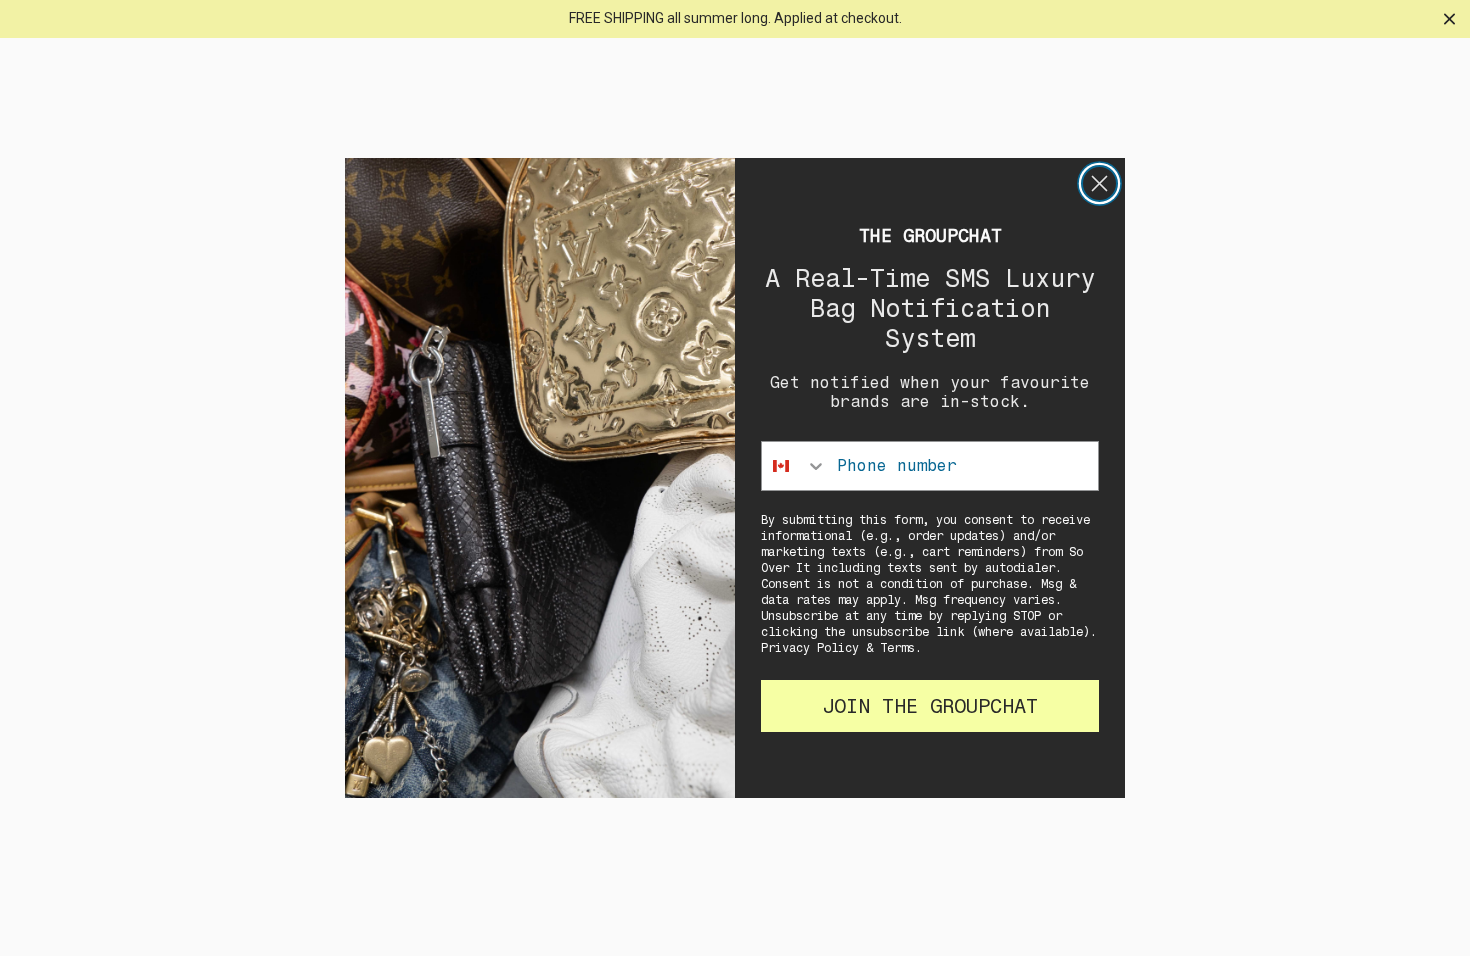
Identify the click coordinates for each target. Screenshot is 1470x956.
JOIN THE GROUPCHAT (930, 706)
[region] (735, 19)
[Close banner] (1449, 18)
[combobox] (794, 466)
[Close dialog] (1099, 183)
